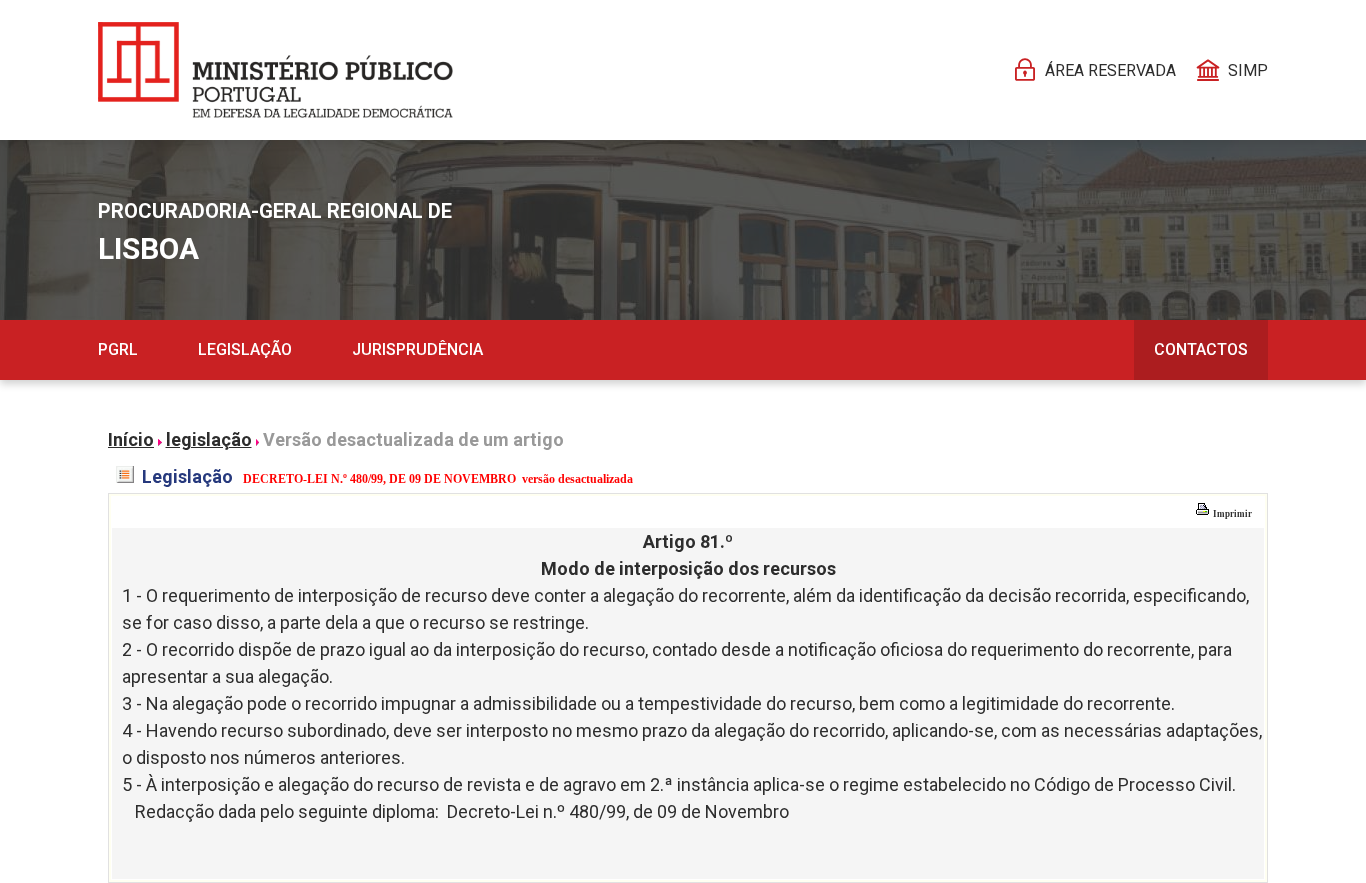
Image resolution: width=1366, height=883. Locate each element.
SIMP (1248, 70)
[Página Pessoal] (275, 70)
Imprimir (1231, 514)
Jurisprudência (417, 349)
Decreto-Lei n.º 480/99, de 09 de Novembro (618, 811)
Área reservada (1110, 70)
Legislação (245, 349)
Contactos (1201, 349)
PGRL (118, 349)
